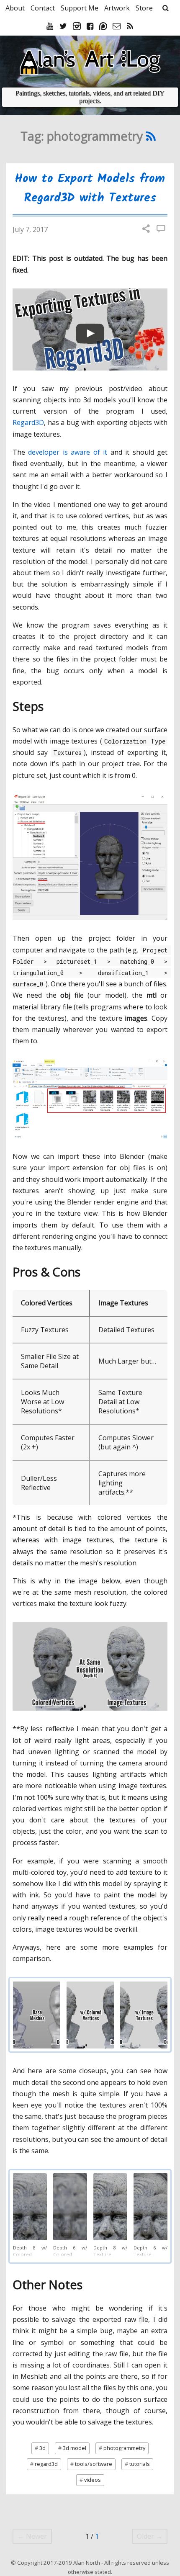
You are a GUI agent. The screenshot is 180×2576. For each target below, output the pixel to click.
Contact (43, 8)
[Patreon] (104, 26)
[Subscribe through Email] (118, 26)
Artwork (117, 8)
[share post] (146, 229)
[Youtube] (51, 26)
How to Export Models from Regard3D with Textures (90, 188)
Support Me (80, 8)
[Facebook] (91, 26)
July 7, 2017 (30, 229)
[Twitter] (64, 26)
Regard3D (28, 422)
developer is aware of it (68, 452)
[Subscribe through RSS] (130, 26)
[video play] (90, 334)
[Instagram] (78, 26)
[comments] (161, 229)
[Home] (90, 59)
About (15, 8)
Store (144, 8)
